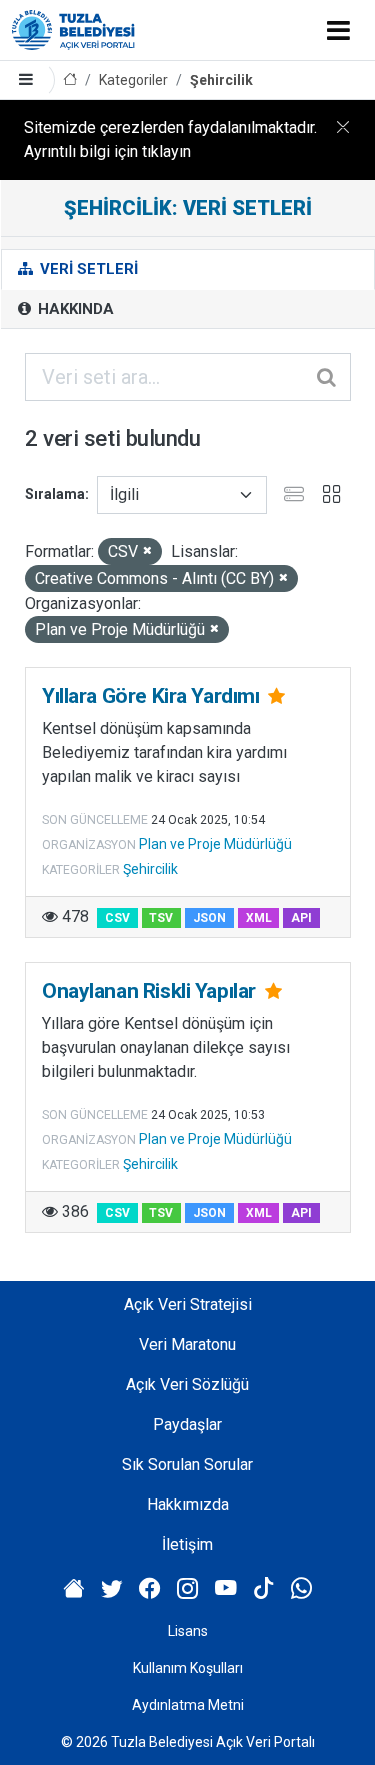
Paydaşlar (187, 1424)
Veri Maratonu (187, 1344)
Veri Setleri (87, 269)
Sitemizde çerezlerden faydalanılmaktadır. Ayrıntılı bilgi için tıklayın (170, 139)
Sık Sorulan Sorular (187, 1464)
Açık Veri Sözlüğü (187, 1384)
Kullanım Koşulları (188, 1668)
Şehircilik (221, 80)
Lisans (188, 1631)
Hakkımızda (188, 1504)
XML (259, 918)
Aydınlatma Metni (188, 1705)
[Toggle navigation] (338, 30)
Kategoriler (133, 80)
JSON (209, 918)
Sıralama (55, 494)
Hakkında (74, 309)
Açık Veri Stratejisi (188, 1304)
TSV (161, 918)
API (301, 918)
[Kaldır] (147, 551)
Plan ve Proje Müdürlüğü (215, 844)
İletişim (187, 1544)
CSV (117, 918)
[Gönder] (328, 377)
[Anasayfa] (70, 80)
